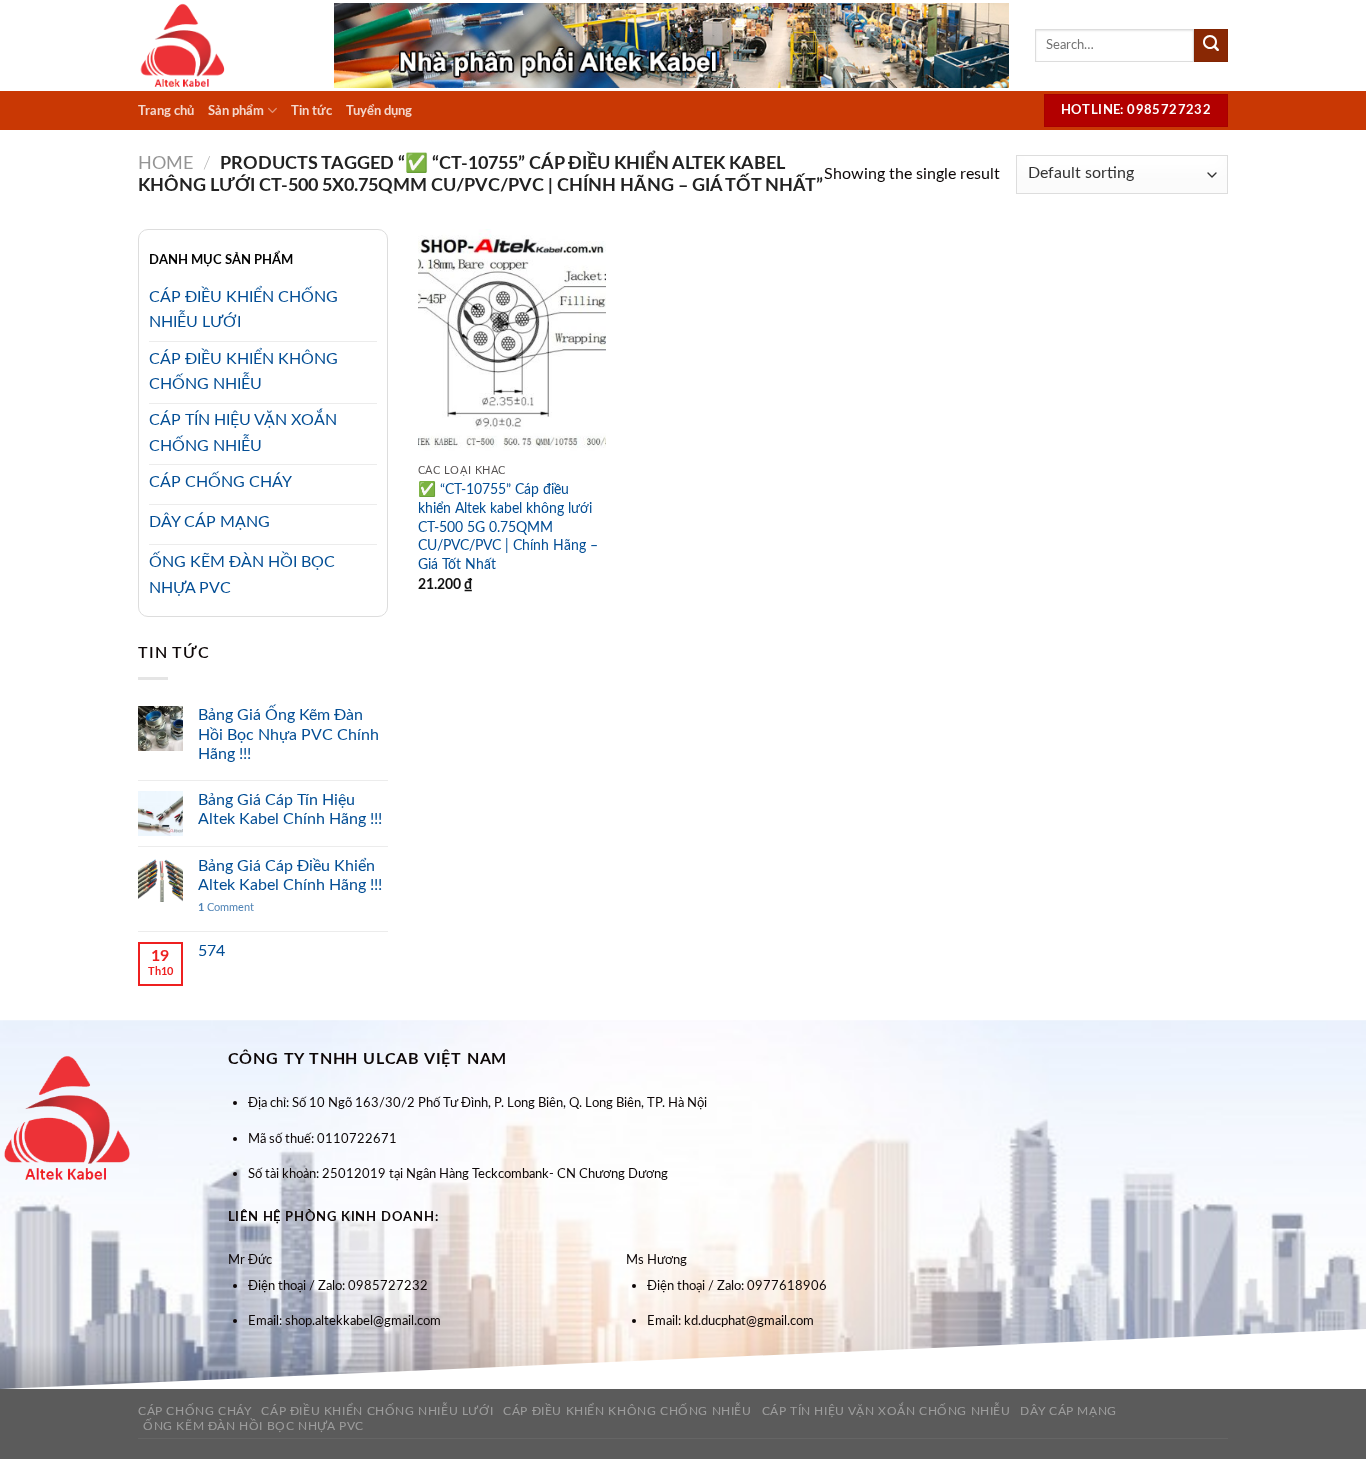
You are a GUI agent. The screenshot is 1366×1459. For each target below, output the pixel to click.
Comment (226, 907)
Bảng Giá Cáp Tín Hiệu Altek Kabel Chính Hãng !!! (290, 809)
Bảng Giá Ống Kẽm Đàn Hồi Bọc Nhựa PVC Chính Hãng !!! (288, 734)
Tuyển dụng (379, 111)
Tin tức (311, 111)
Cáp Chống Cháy (195, 1411)
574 (211, 951)
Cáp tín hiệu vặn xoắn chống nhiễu (886, 1411)
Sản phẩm (236, 111)
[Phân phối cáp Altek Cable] (221, 45)
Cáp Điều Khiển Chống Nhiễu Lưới (377, 1411)
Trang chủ (166, 111)
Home (165, 163)
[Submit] (1211, 46)
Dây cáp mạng (1068, 1411)
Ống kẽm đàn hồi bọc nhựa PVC (253, 1426)
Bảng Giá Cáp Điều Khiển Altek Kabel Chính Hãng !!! (290, 875)
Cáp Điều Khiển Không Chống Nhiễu (627, 1411)
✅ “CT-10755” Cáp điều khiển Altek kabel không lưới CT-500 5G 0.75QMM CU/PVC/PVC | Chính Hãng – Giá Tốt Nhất (508, 527)
